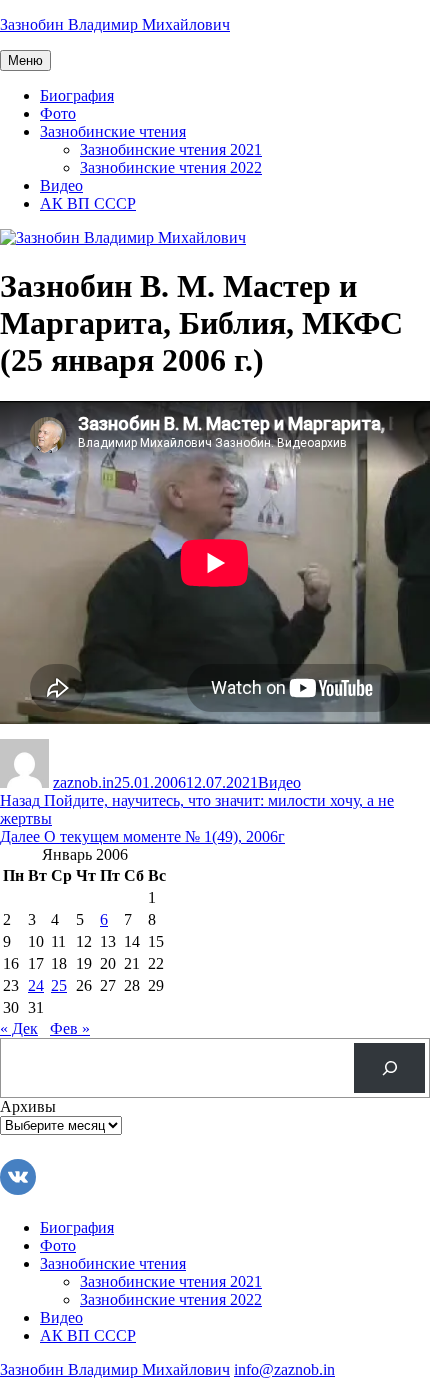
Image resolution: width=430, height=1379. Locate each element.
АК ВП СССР (88, 203)
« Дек (19, 1028)
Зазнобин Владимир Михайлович (115, 24)
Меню (25, 60)
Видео (61, 185)
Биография (77, 95)
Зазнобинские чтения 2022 (171, 167)
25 (59, 985)
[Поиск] (389, 1067)
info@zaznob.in (284, 1369)
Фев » (70, 1028)
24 (36, 985)
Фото (58, 113)
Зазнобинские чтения (113, 131)
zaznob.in (83, 782)
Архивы (28, 1106)
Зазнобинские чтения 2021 (171, 149)
